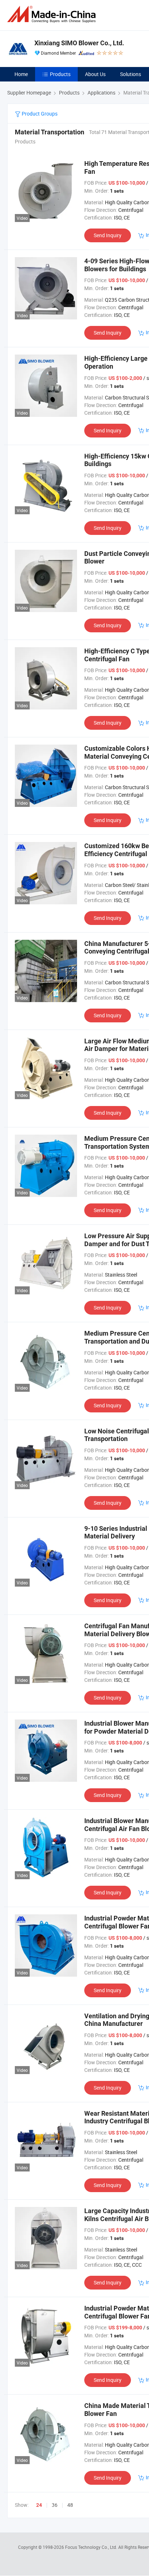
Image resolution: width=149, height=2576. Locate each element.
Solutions (131, 74)
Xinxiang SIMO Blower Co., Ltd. (79, 43)
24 (39, 2505)
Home (21, 74)
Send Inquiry (108, 235)
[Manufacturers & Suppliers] (53, 14)
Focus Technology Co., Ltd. (92, 2547)
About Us (95, 74)
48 (70, 2505)
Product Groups (39, 114)
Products (60, 74)
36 (55, 2505)
